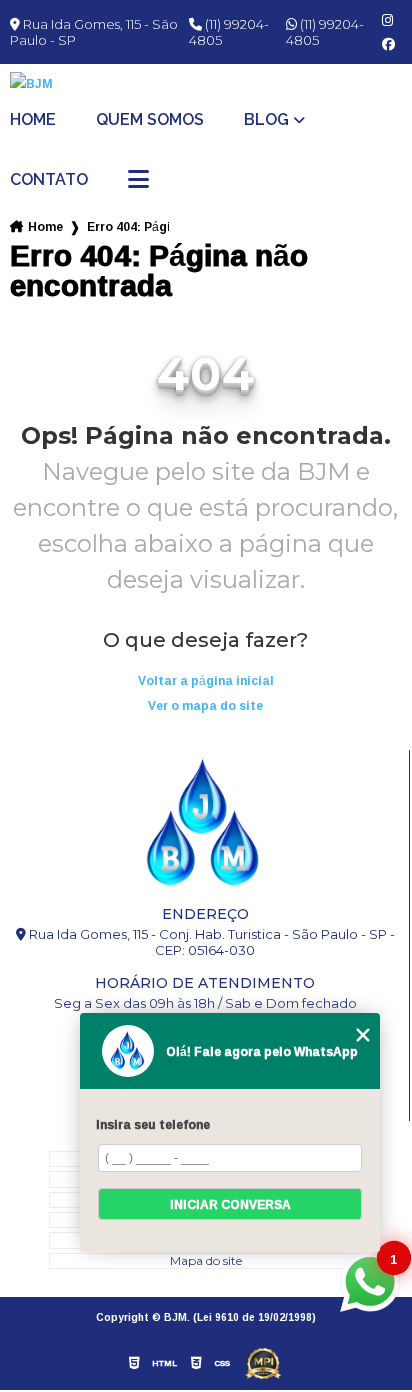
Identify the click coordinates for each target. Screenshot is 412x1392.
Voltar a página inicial (206, 680)
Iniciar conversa (230, 1204)
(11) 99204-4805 (229, 32)
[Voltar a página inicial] (205, 83)
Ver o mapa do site (205, 705)
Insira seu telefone (153, 1124)
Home (33, 120)
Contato (49, 180)
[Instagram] (387, 20)
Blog (266, 120)
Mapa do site (206, 1260)
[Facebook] (388, 44)
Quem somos (150, 120)
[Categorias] (138, 181)
